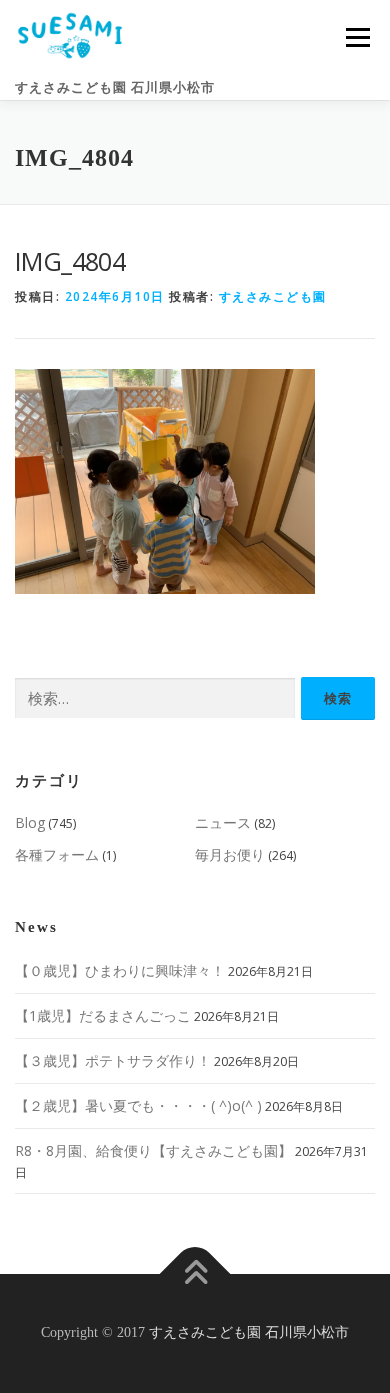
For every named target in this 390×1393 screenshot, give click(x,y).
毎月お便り (230, 854)
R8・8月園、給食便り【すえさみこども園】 (153, 1150)
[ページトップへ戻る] (195, 1274)
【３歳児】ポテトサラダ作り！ (113, 1060)
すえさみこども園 (273, 296)
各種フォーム (57, 854)
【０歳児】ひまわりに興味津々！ (120, 970)
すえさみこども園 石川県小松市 (115, 87)
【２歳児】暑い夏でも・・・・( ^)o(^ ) (138, 1105)
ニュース (223, 822)
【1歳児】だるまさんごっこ (103, 1015)
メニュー (357, 37)
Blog (30, 822)
